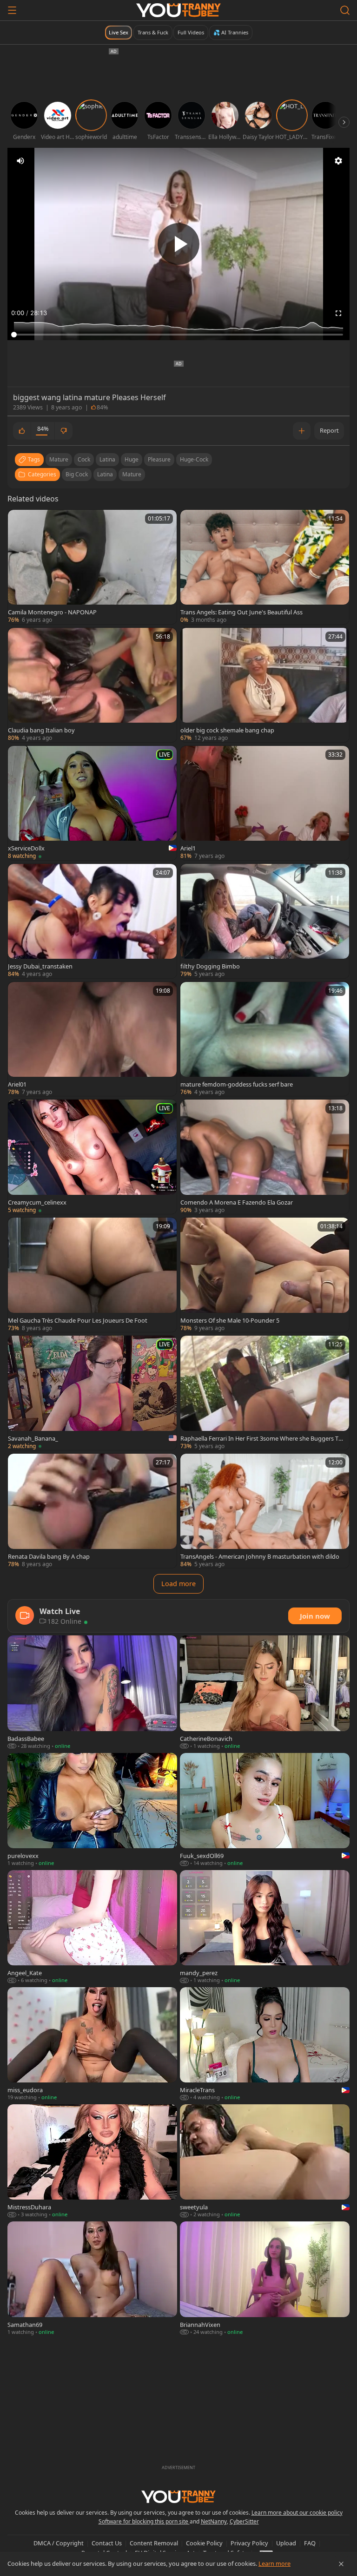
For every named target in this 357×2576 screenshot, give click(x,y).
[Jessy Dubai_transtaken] (92, 921)
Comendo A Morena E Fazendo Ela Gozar (237, 1202)
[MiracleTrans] (265, 2044)
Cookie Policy (204, 2543)
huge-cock (194, 459)
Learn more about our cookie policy (297, 2513)
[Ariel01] (92, 1039)
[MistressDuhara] (92, 2161)
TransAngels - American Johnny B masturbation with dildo (260, 1556)
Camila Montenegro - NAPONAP (52, 612)
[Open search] (345, 10)
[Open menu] (12, 10)
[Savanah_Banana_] (92, 1393)
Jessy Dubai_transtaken (40, 966)
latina (107, 459)
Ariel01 (17, 1084)
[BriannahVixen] (265, 2279)
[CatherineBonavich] (265, 1693)
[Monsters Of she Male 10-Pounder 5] (265, 1275)
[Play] (178, 244)
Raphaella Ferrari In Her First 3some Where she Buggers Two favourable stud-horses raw (262, 1438)
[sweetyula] (265, 2161)
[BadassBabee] (92, 1693)
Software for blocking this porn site (144, 2521)
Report (329, 430)
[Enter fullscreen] (338, 313)
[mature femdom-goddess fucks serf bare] (265, 1039)
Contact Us (107, 2543)
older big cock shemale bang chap (227, 730)
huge (132, 459)
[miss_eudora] (92, 2044)
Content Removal (154, 2543)
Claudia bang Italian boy (41, 730)
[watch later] (19, 521)
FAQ (310, 2543)
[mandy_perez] (265, 1927)
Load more (178, 1584)
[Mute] (20, 161)
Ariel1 (188, 848)
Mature (132, 474)
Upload (286, 2543)
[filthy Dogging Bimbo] (265, 921)
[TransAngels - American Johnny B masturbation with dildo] (265, 1511)
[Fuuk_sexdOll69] (265, 1810)
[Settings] (338, 161)
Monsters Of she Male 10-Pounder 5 (230, 1320)
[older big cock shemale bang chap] (265, 685)
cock (84, 459)
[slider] (178, 335)
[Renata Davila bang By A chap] (92, 1511)
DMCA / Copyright (59, 2543)
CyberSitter (244, 2521)
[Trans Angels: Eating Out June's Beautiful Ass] (265, 567)
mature (59, 459)
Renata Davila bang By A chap (49, 1556)
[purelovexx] (92, 1810)
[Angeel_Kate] (92, 1927)
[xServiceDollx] (92, 803)
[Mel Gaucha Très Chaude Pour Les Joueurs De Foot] (92, 1275)
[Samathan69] (92, 2279)
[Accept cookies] (341, 2564)
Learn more (274, 2563)
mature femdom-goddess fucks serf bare (237, 1084)
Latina (105, 474)
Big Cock (77, 474)
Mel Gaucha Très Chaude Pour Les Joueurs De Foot (78, 1320)
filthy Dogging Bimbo (210, 966)
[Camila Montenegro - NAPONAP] (92, 567)
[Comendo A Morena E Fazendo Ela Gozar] (265, 1157)
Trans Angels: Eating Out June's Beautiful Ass (241, 612)
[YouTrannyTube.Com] (178, 10)
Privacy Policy (249, 2543)
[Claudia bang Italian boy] (92, 685)
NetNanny (214, 2521)
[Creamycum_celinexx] (92, 1157)
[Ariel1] (265, 803)
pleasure (159, 459)
